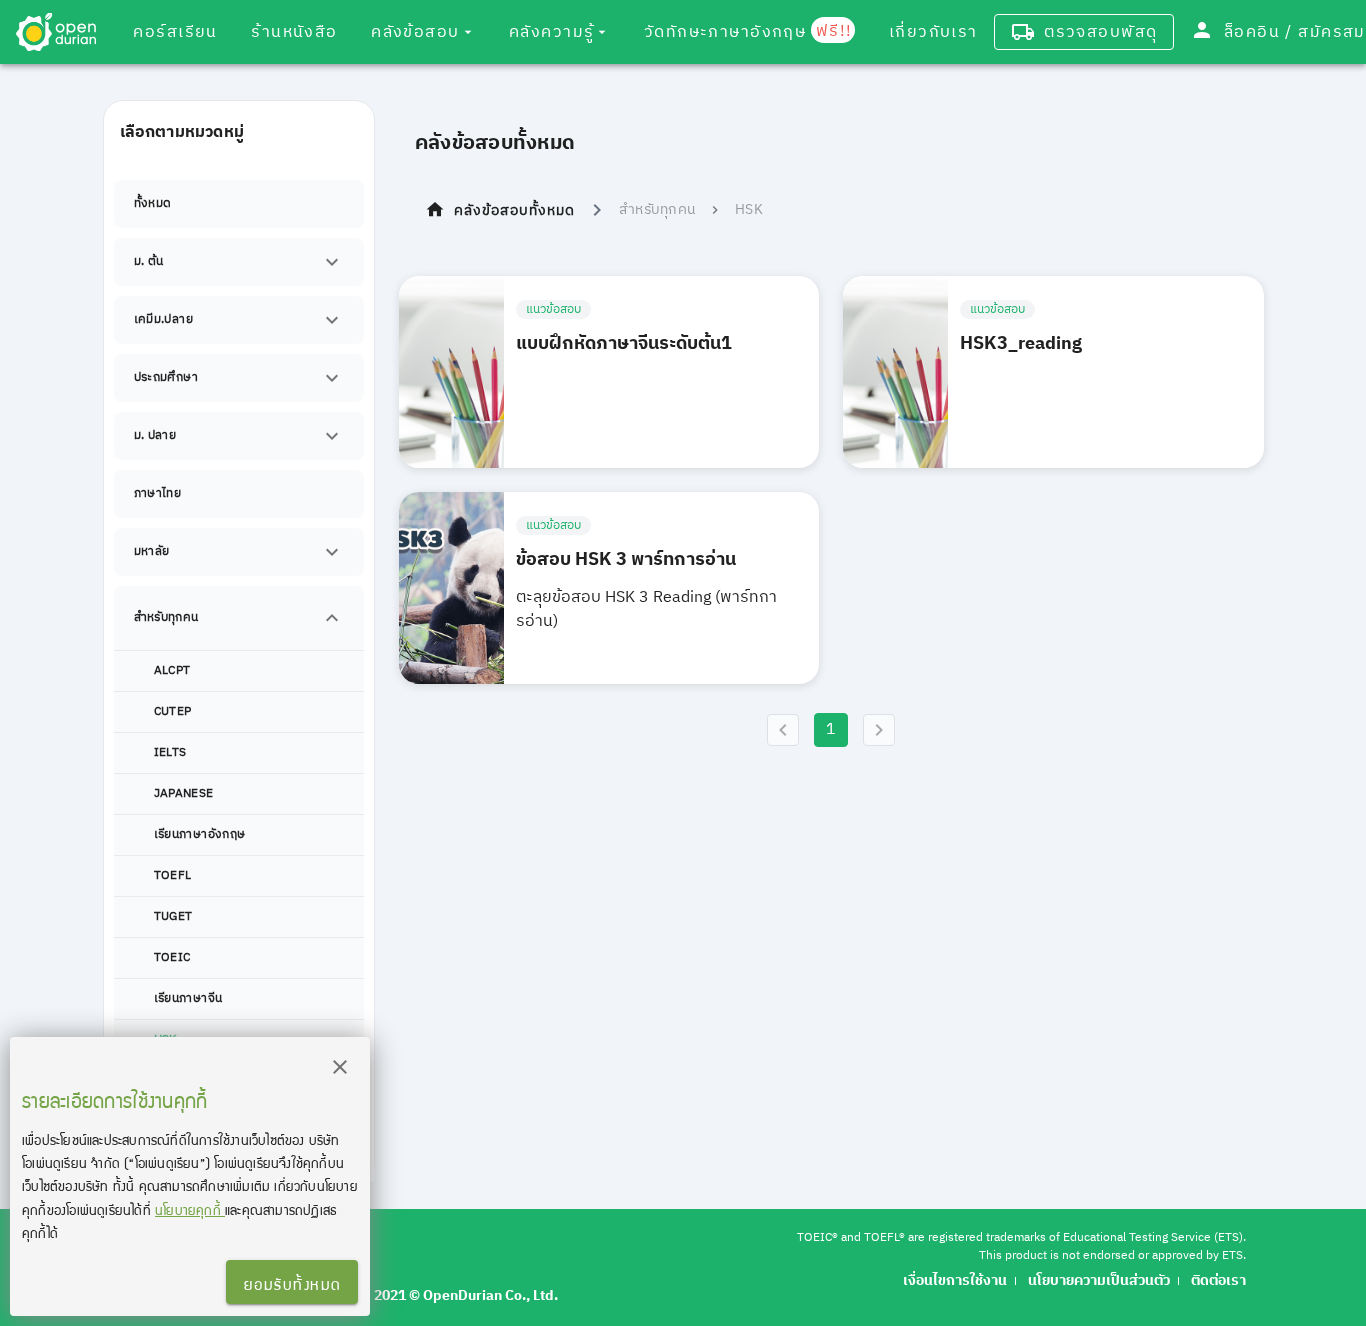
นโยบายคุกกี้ (190, 1209)
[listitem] (239, 671)
